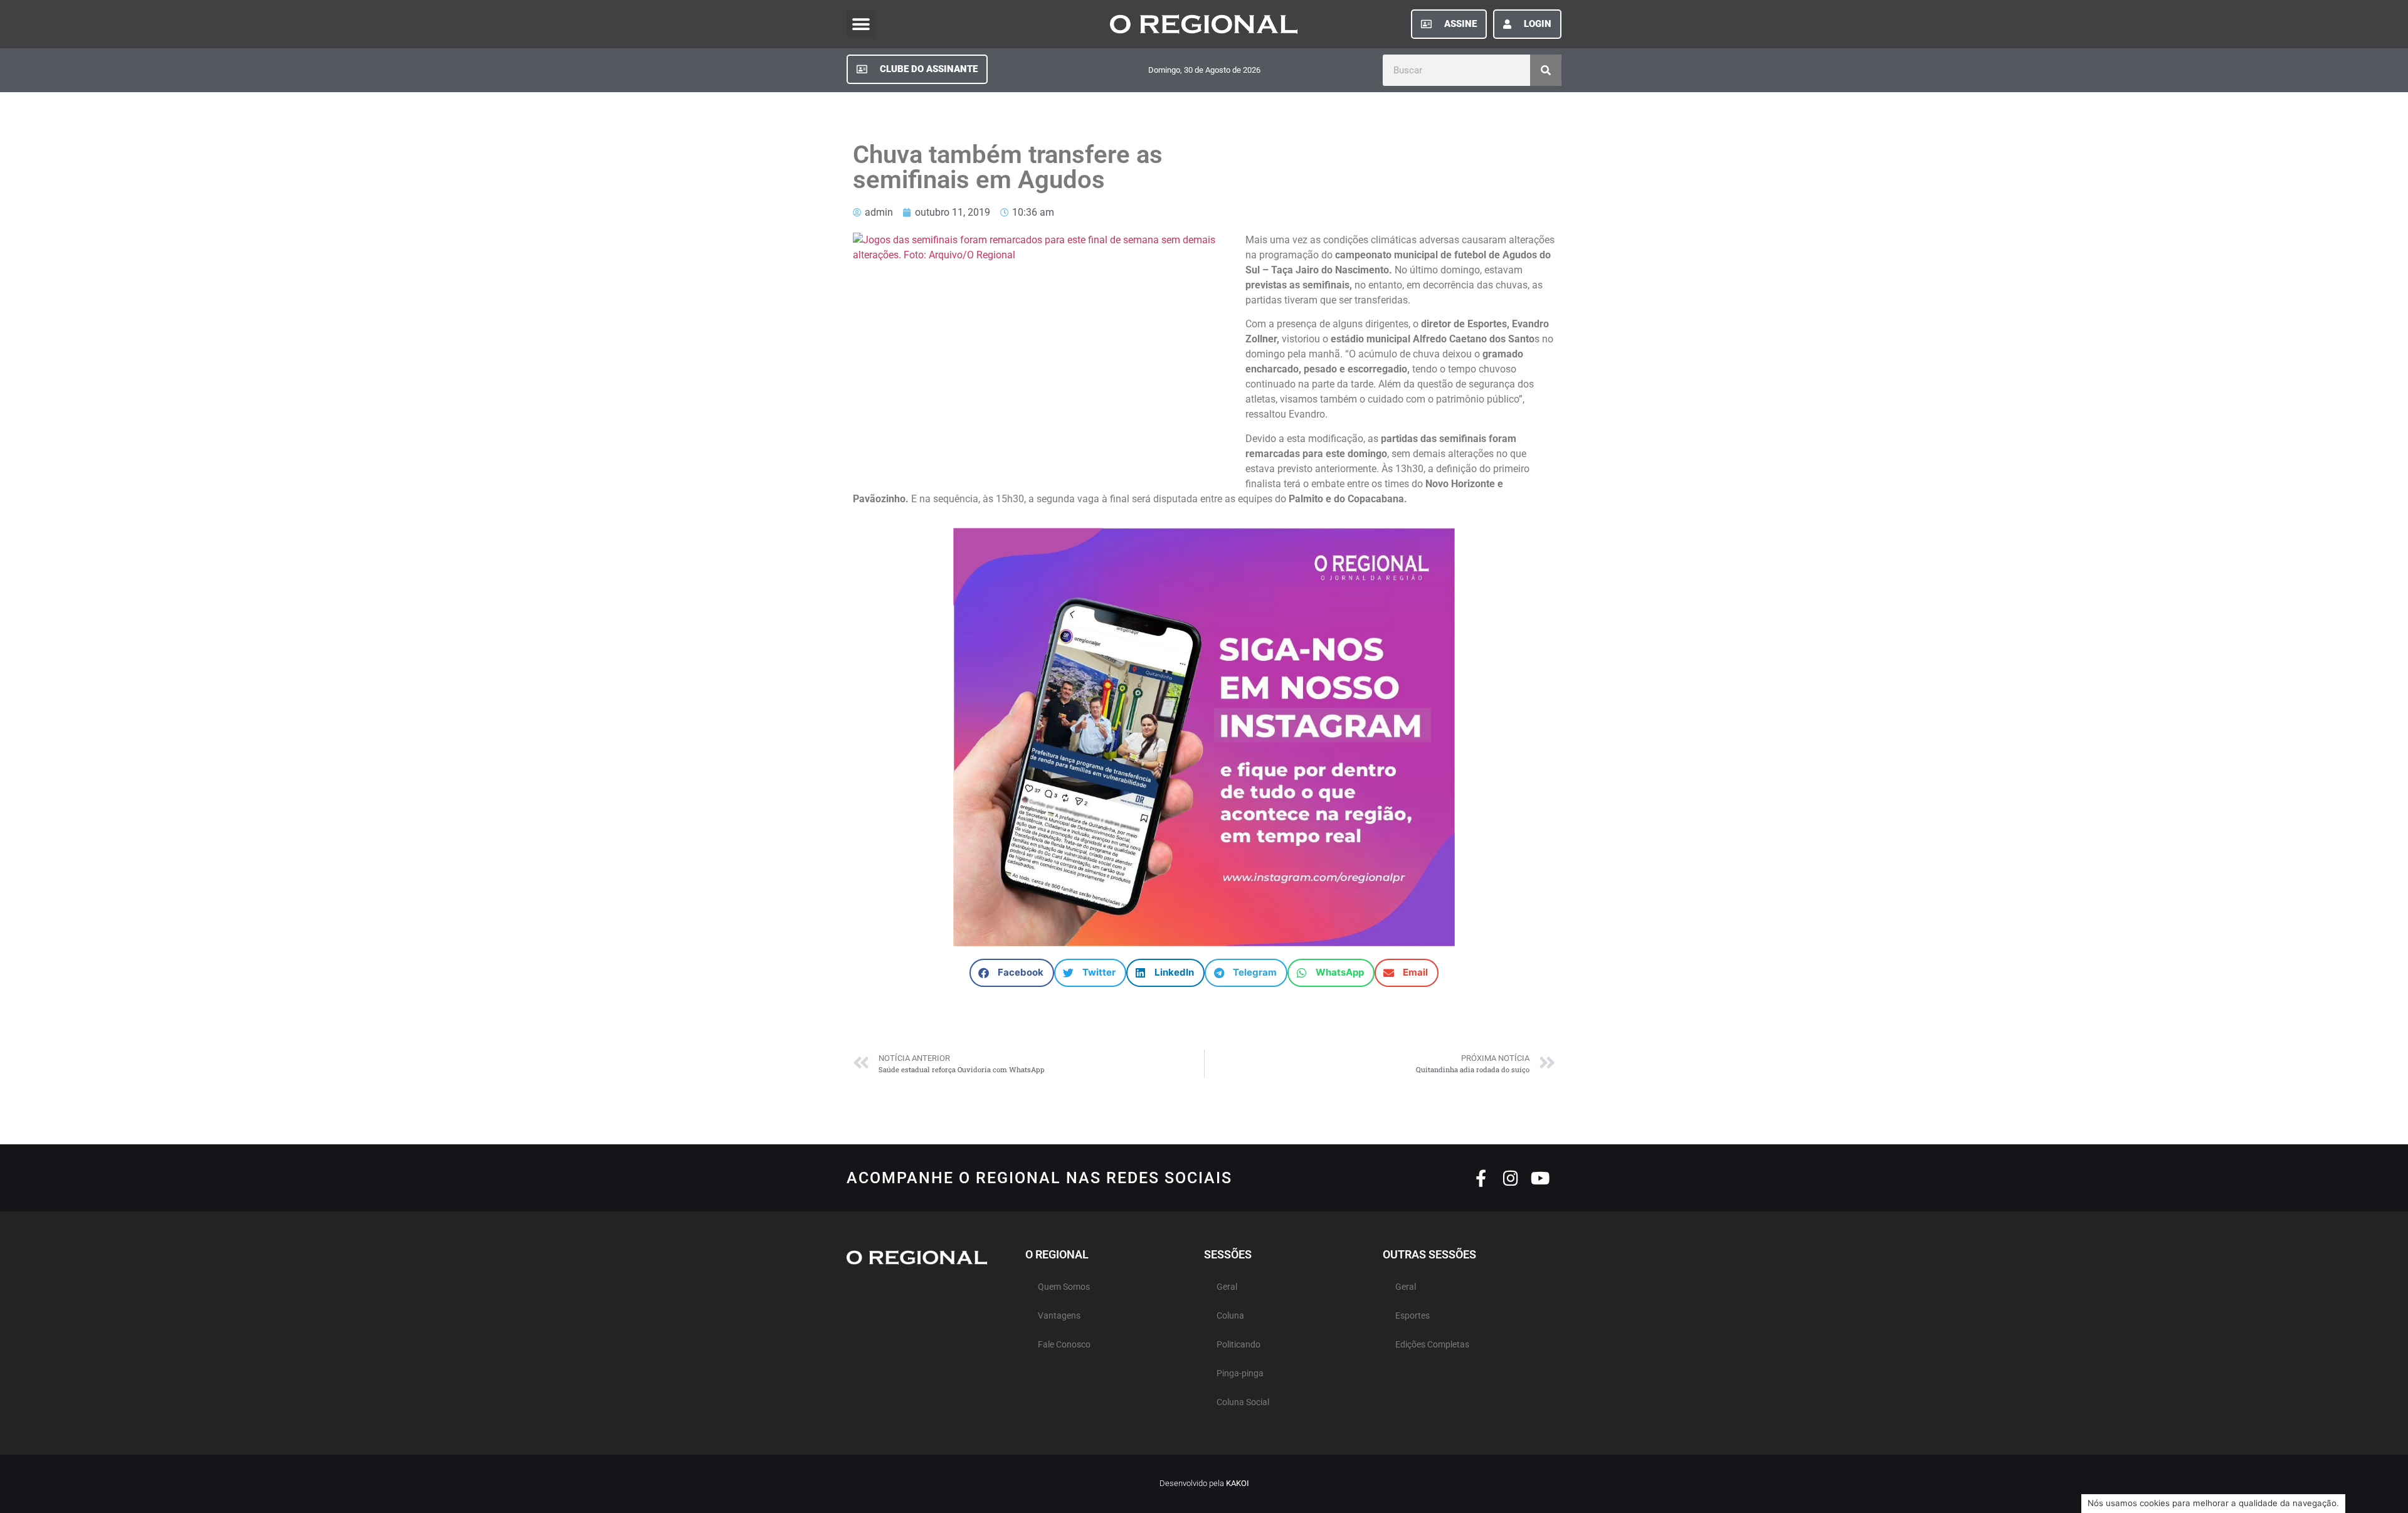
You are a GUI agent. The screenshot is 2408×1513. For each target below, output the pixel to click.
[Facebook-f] (1481, 1178)
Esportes (1413, 1316)
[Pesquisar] (1546, 70)
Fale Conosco (1064, 1345)
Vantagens (1059, 1316)
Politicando (1238, 1345)
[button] (861, 24)
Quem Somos (1064, 1287)
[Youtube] (1540, 1178)
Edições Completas (1432, 1345)
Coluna (1230, 1316)
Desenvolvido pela (1204, 1483)
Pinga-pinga (1240, 1373)
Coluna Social (1243, 1402)
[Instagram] (1510, 1178)
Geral (1227, 1287)
